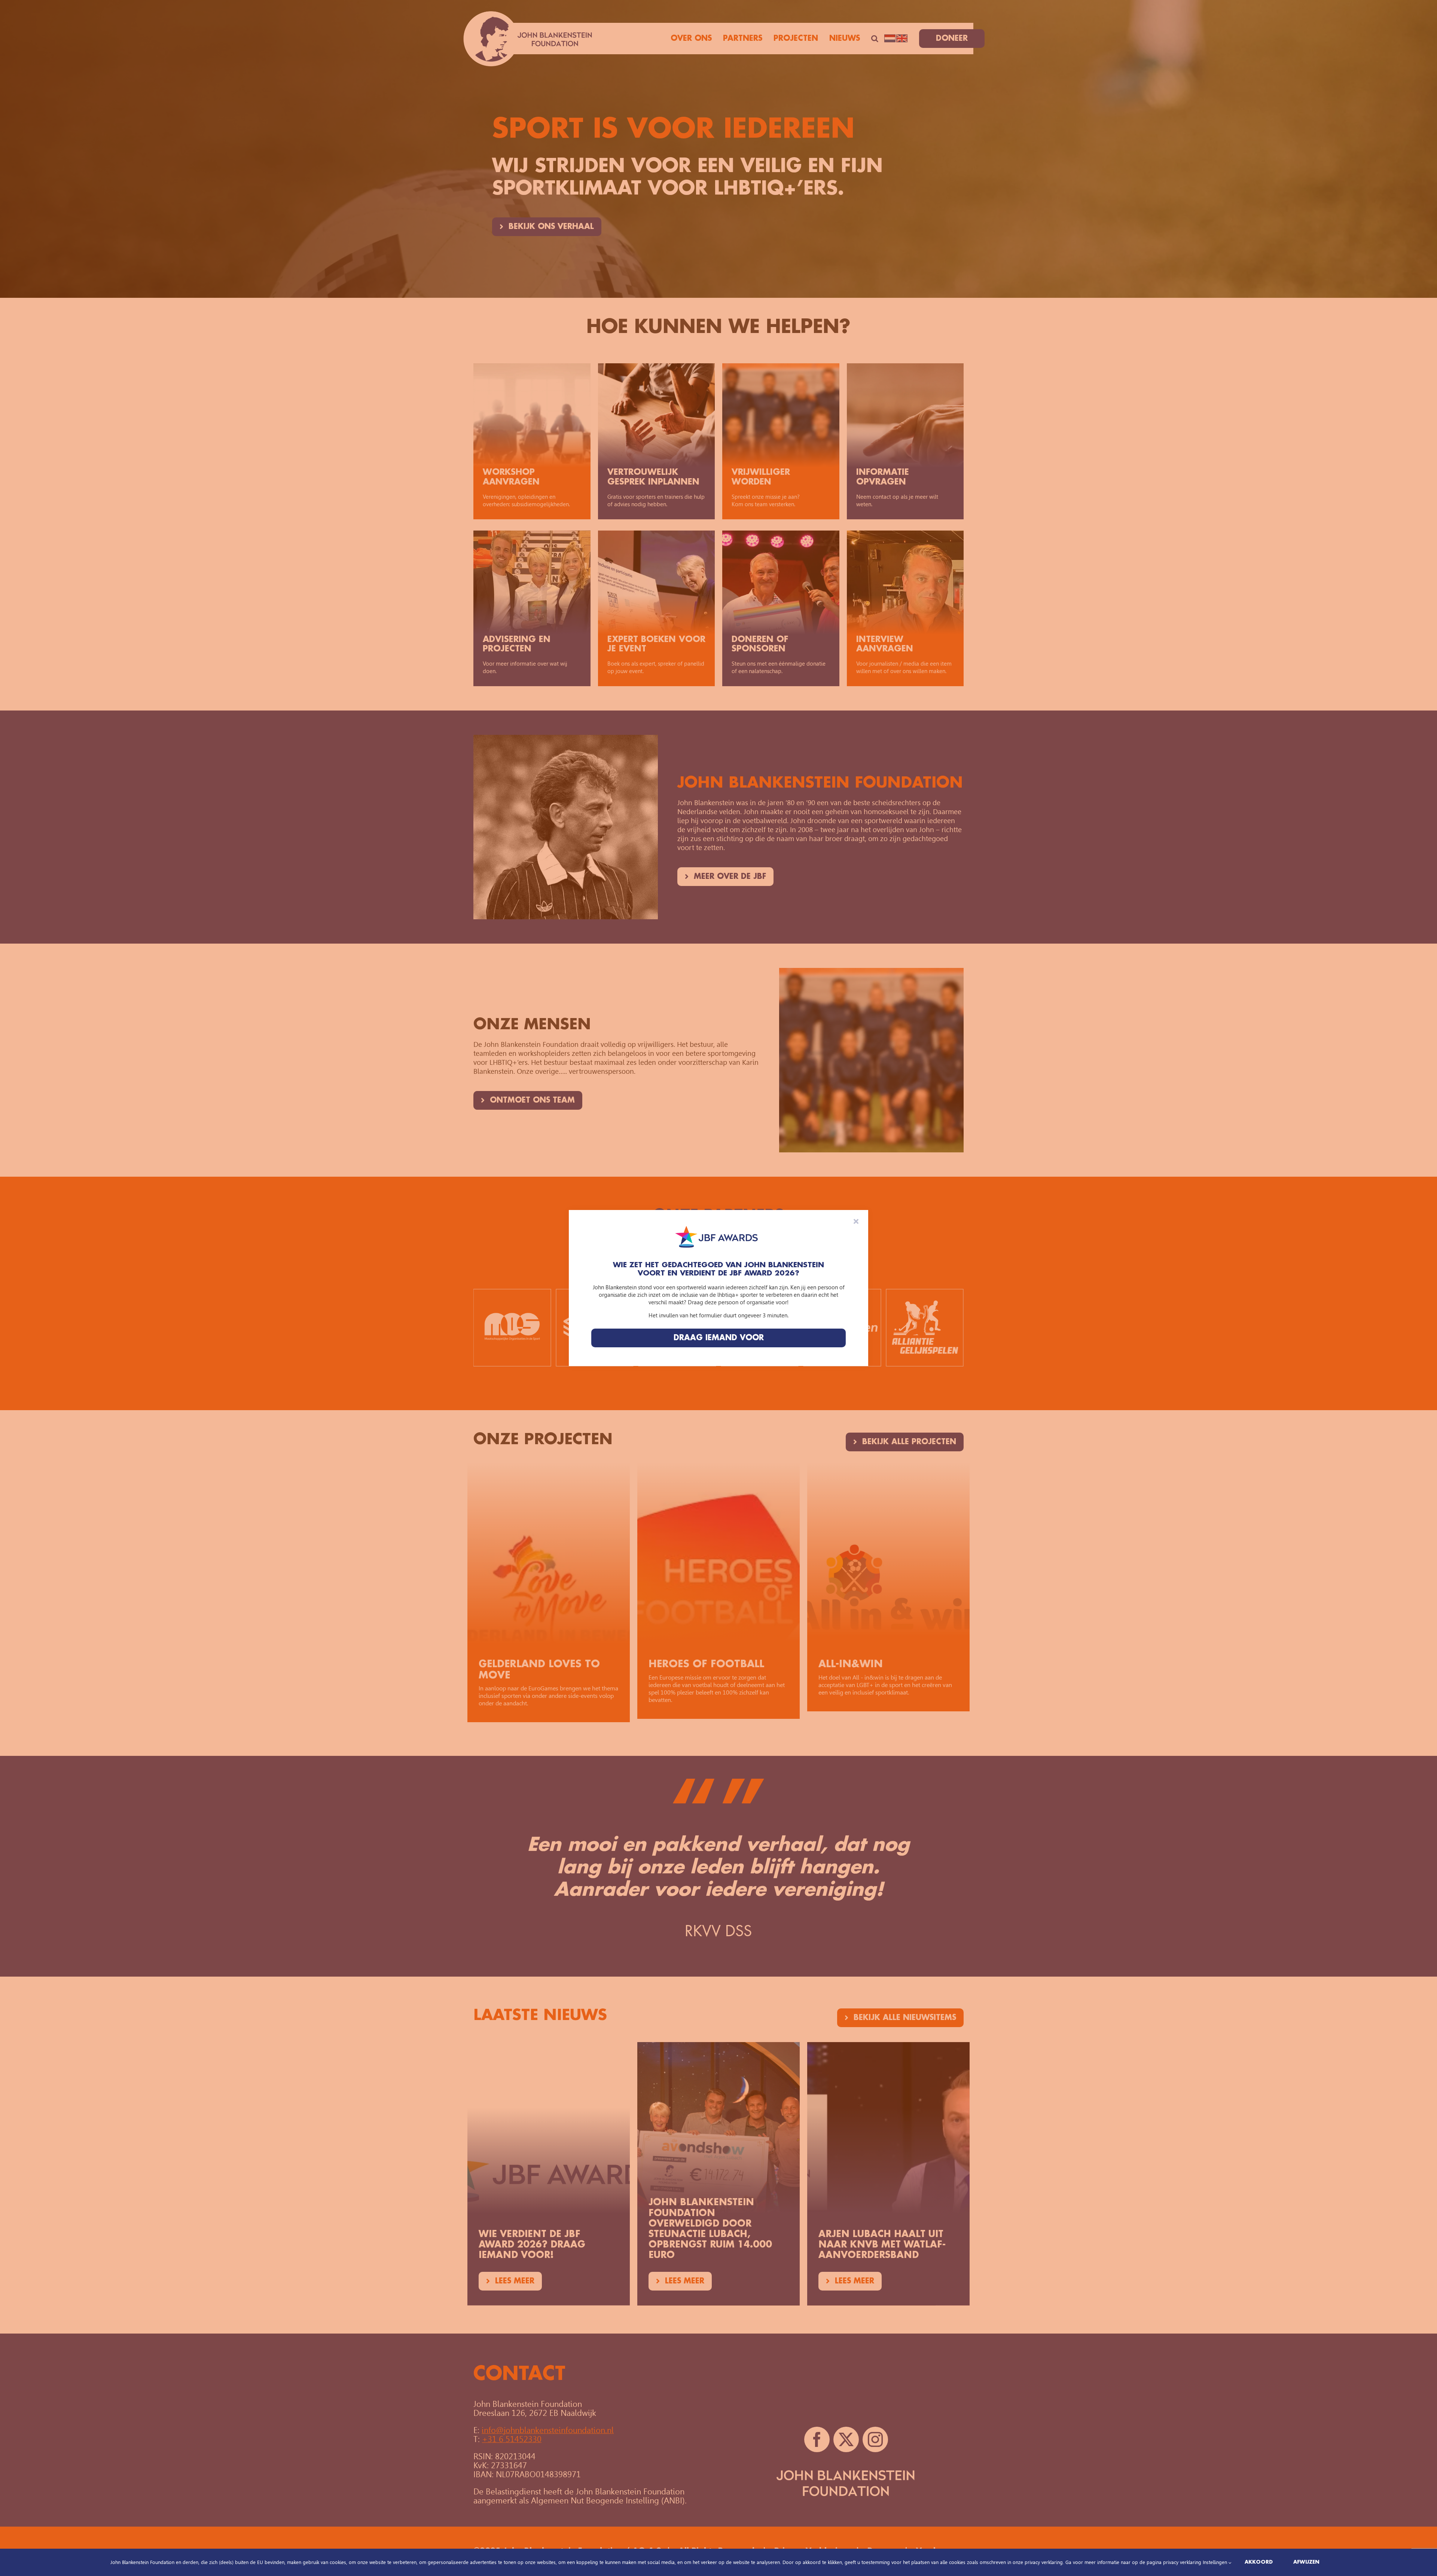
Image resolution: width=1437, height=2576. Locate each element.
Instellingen (1216, 2562)
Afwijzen (1306, 2562)
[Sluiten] (856, 1221)
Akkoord (1259, 2562)
